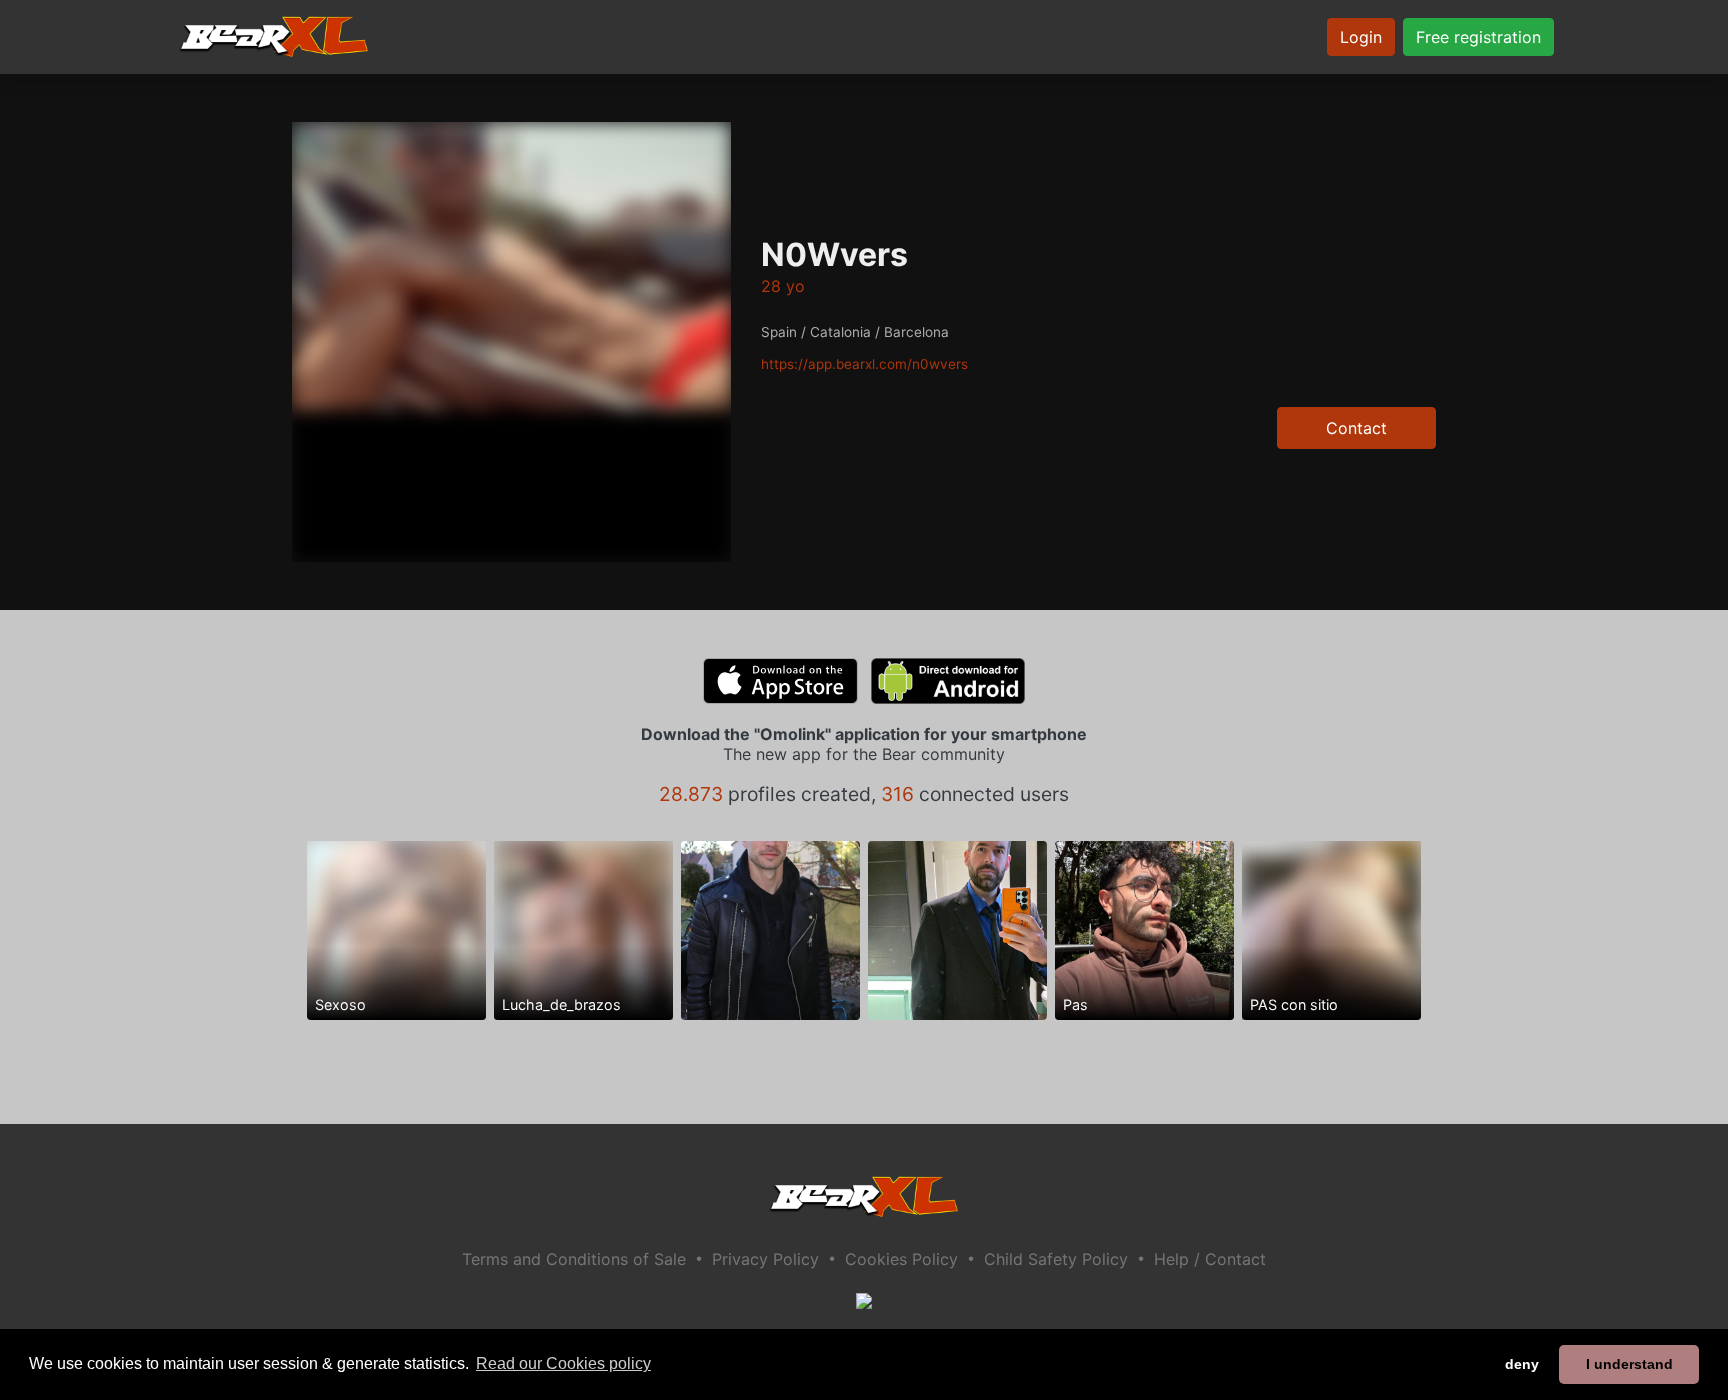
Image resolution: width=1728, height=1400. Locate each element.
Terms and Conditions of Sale (574, 1259)
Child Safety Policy (1056, 1259)
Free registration (1478, 37)
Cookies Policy (901, 1259)
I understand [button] (1629, 1364)
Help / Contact (1210, 1259)
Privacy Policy (765, 1259)
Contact (1356, 428)
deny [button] (1522, 1364)
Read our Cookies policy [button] (563, 1363)
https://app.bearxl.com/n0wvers (864, 364)
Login (1361, 37)
